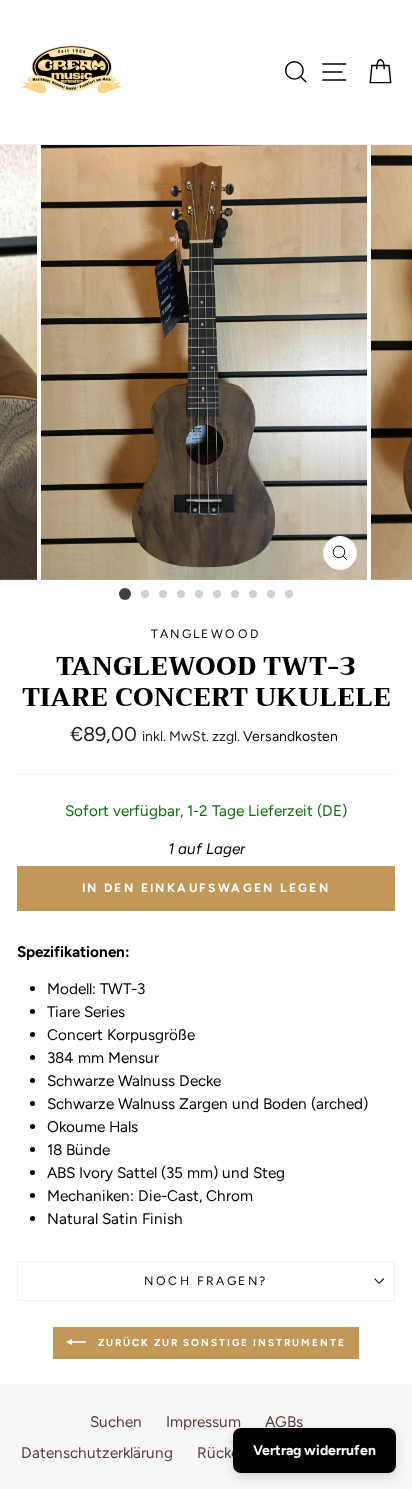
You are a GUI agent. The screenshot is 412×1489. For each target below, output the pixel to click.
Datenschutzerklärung (97, 1452)
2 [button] (146, 595)
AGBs (284, 1421)
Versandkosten (290, 736)
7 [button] (236, 595)
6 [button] (218, 595)
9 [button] (272, 595)
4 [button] (182, 595)
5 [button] (200, 595)
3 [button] (164, 595)
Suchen (116, 1421)
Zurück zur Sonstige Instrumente (220, 1341)
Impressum (203, 1421)
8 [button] (254, 595)
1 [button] (125, 594)
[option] (206, 362)
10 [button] (290, 595)
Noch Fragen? (205, 1280)
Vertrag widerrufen (314, 1450)
